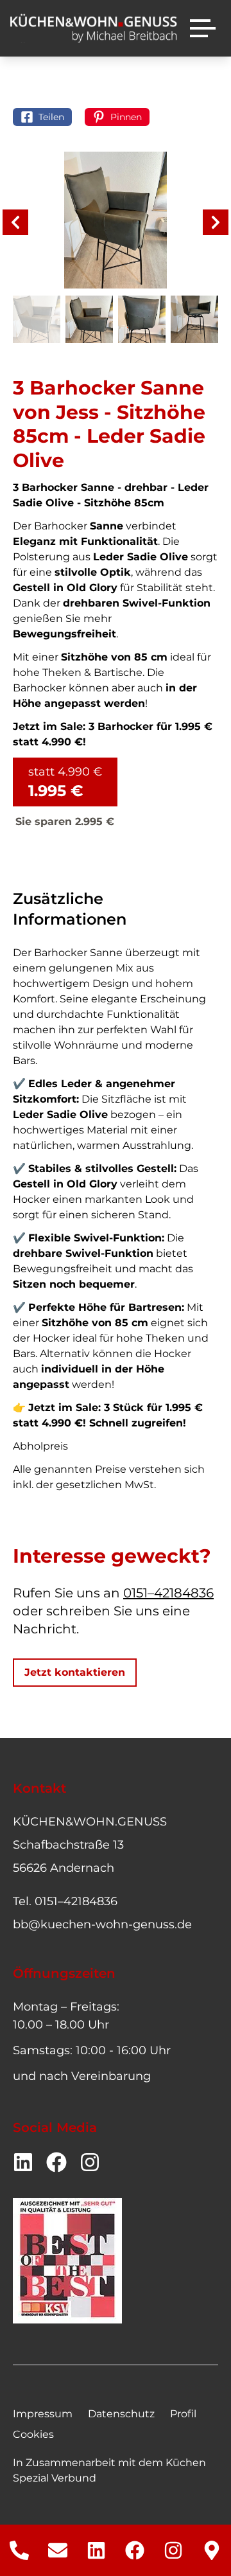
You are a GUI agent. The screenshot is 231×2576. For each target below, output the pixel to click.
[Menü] (203, 28)
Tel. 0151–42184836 (65, 1901)
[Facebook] (135, 2550)
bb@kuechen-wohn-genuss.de (102, 1924)
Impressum (43, 2414)
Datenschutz (121, 2414)
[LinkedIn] (96, 2550)
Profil (183, 2414)
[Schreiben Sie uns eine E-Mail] (58, 2550)
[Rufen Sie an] (19, 2550)
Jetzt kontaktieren (75, 1672)
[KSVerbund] (67, 2261)
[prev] (15, 222)
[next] (216, 222)
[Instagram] (173, 2550)
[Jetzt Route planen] (212, 2550)
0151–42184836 (168, 1593)
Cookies (33, 2434)
